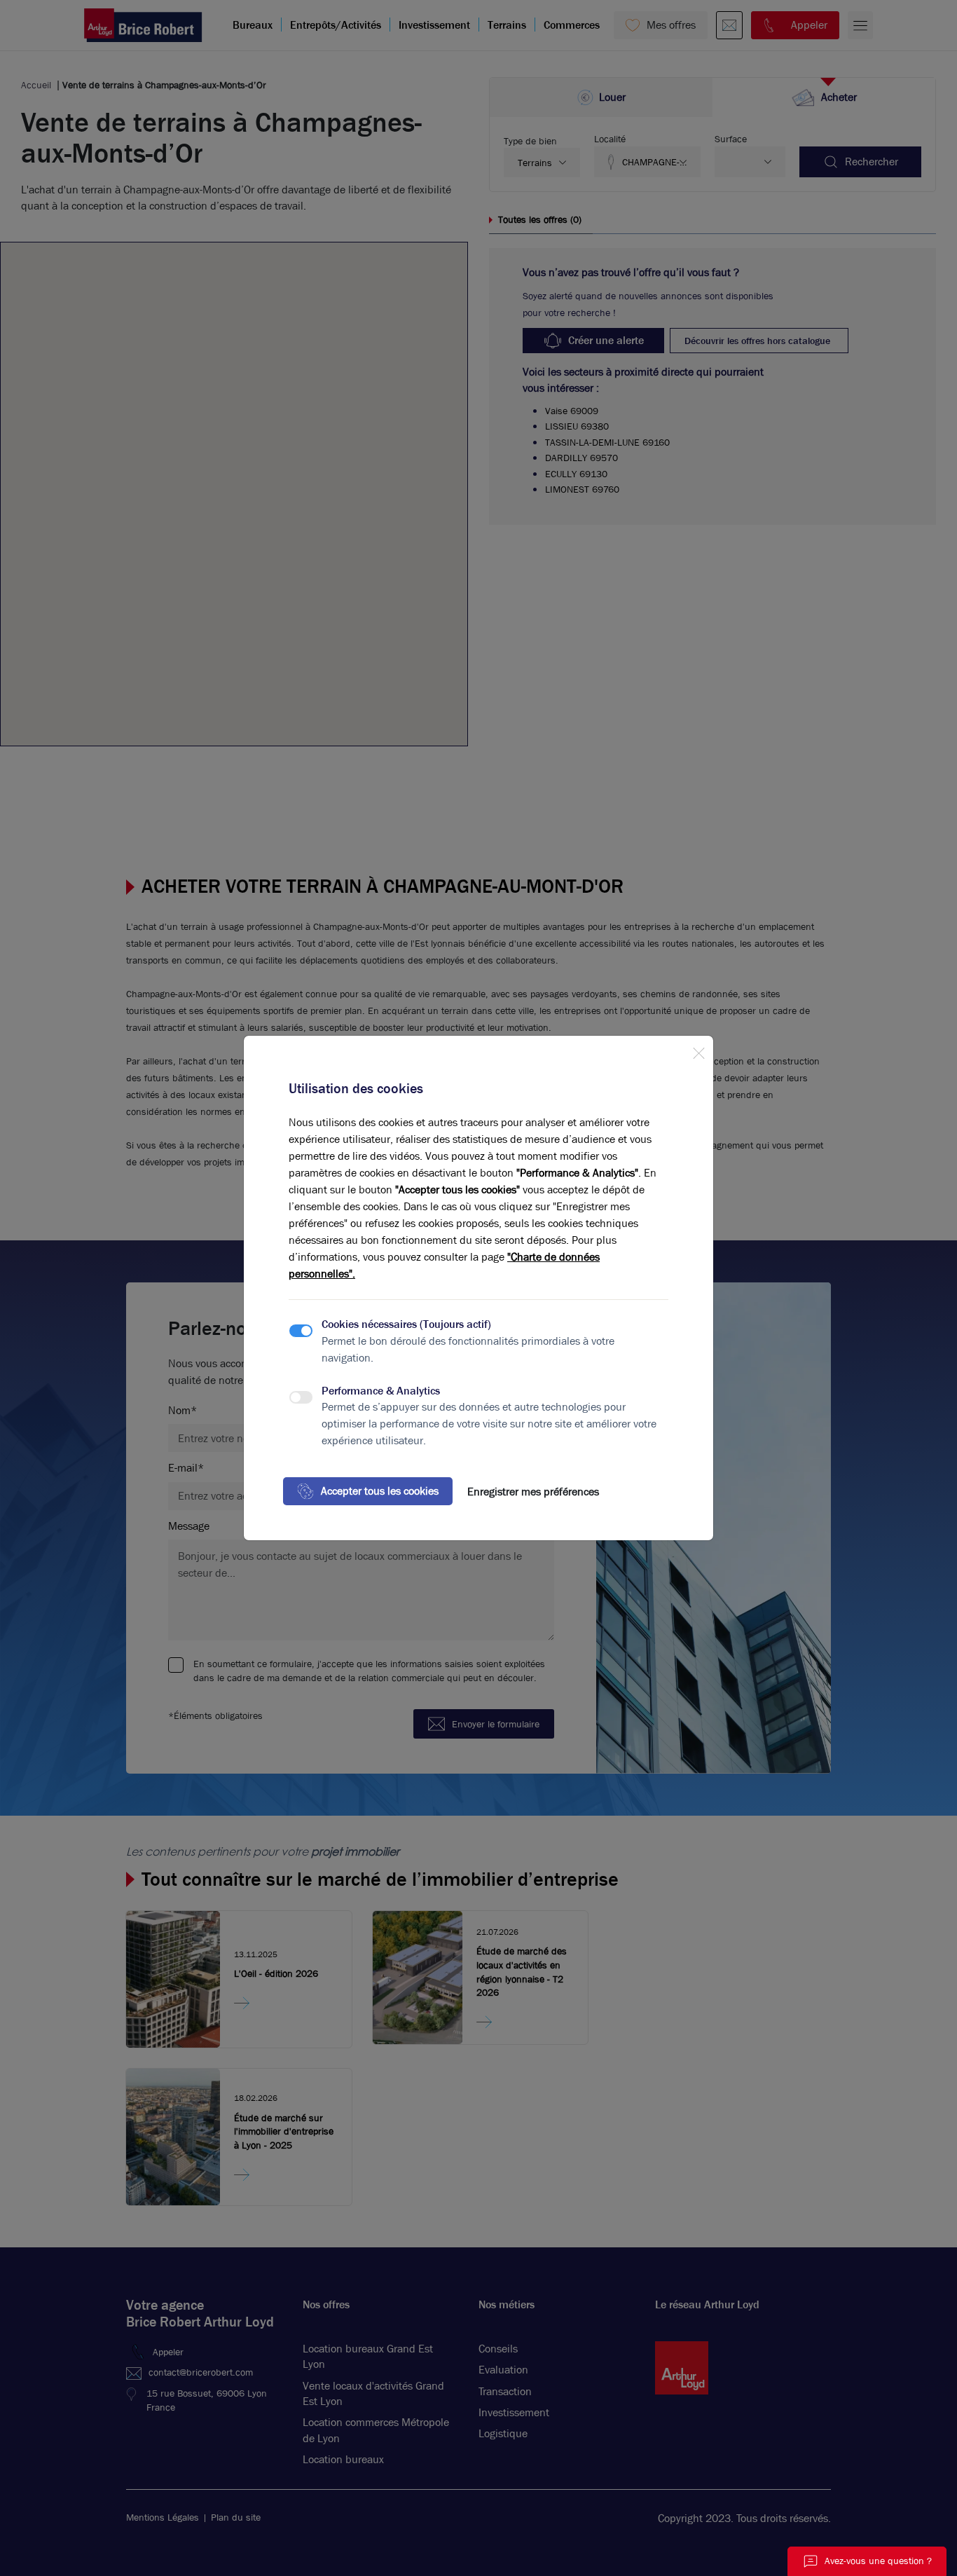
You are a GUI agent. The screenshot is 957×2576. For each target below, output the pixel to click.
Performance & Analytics (381, 1391)
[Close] (698, 1050)
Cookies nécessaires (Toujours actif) (406, 1324)
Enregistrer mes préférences (533, 1492)
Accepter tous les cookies (380, 1491)
